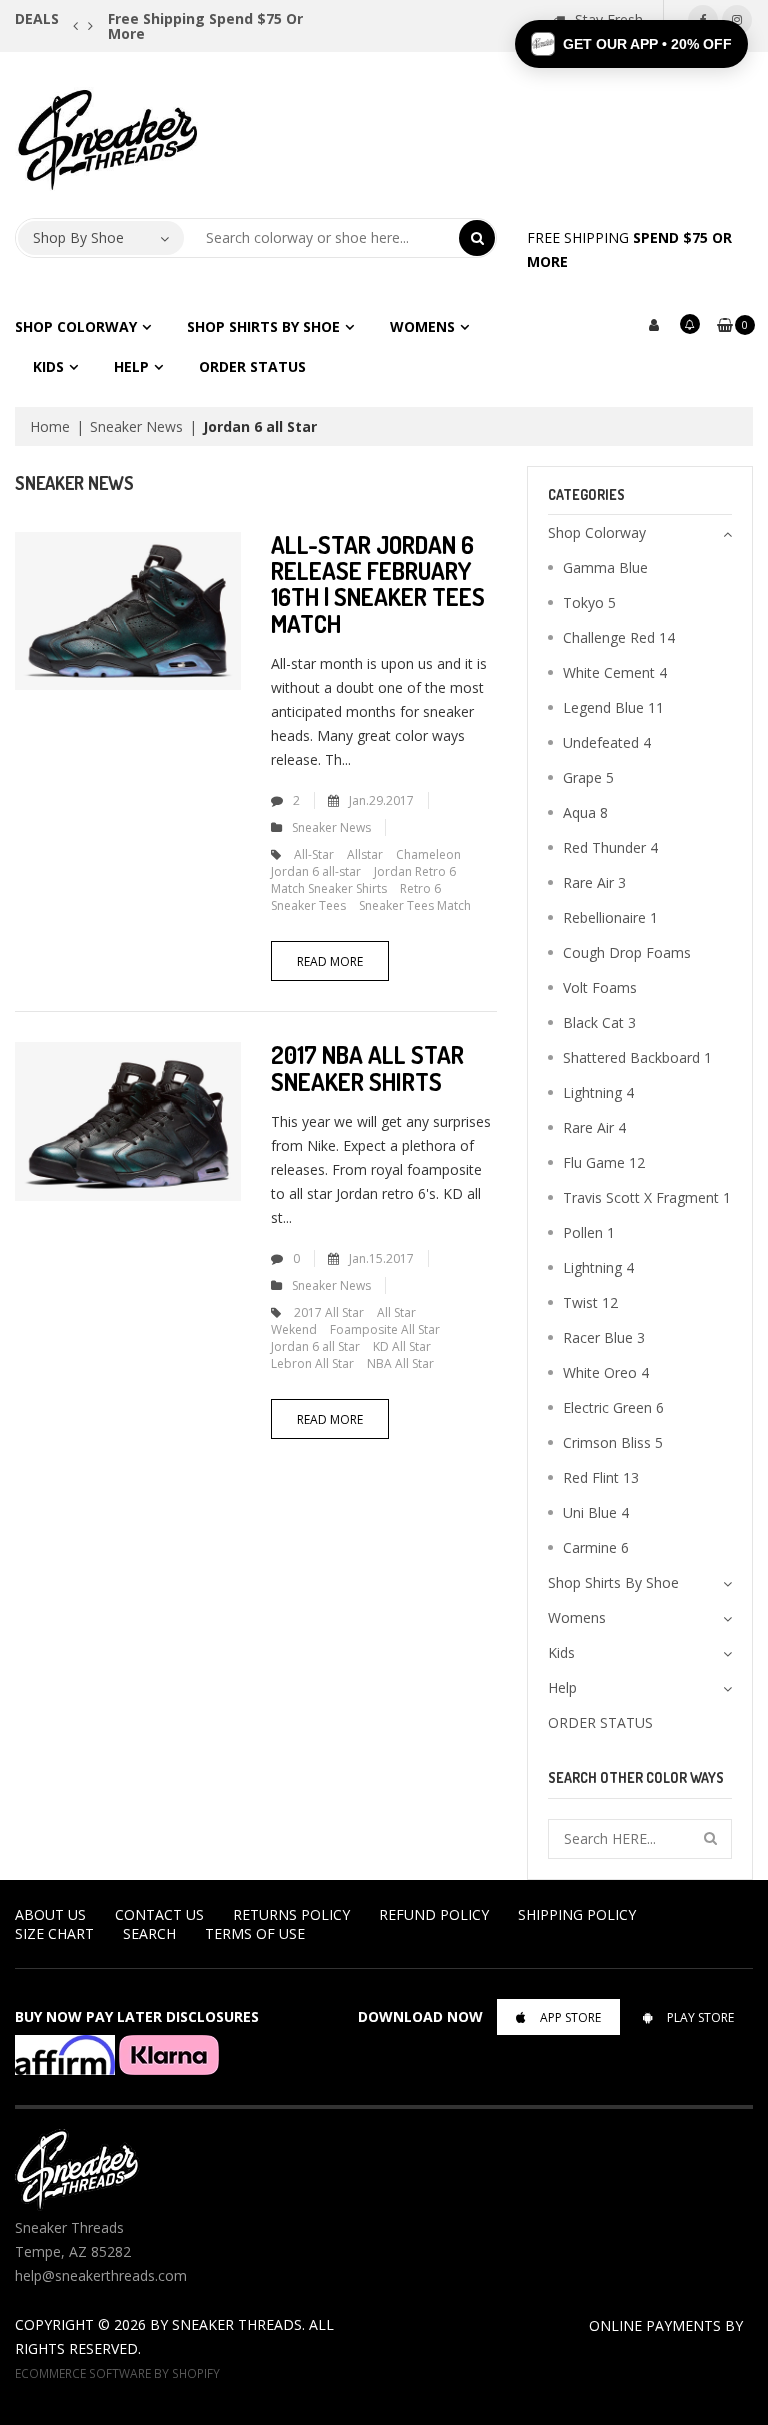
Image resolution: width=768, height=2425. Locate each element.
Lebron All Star (312, 1363)
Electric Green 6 (613, 1407)
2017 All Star (329, 1312)
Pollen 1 (589, 1232)
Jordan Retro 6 (415, 871)
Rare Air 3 (594, 882)
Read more (330, 961)
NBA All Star (400, 1363)
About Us (50, 1914)
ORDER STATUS (252, 366)
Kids (48, 366)
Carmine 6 (596, 1547)
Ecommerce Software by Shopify (117, 2373)
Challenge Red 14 (619, 637)
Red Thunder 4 (610, 847)
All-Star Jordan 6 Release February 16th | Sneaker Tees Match (378, 584)
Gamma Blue (605, 567)
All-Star (314, 854)
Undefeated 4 (607, 742)
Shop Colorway (76, 326)
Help (131, 366)
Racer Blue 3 (604, 1337)
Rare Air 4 (594, 1127)
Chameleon (428, 854)
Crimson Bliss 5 (613, 1442)
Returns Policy (291, 1914)
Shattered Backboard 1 (637, 1057)
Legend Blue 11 (613, 707)
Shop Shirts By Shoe (263, 326)
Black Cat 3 (599, 1022)
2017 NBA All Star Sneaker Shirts (367, 1067)
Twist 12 (590, 1302)
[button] (631, 44)
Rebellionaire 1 (610, 917)
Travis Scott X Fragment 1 (647, 1197)
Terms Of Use (255, 1933)
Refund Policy (434, 1914)
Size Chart (54, 1933)
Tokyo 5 (589, 602)
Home (50, 426)
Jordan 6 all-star (316, 871)
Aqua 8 (585, 812)
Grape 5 (588, 777)
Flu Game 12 (604, 1162)
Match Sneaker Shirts (329, 888)
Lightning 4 (598, 1092)
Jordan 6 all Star (315, 1346)
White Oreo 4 (606, 1372)
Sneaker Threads (237, 2324)
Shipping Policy (577, 1914)
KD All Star (402, 1346)
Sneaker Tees (308, 905)
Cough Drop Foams (627, 952)
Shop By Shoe (78, 237)
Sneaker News (136, 426)
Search (149, 1933)
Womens (422, 326)
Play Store (700, 2017)
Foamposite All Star (385, 1329)
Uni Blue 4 (596, 1512)
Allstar (365, 854)
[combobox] (322, 238)
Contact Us (159, 1914)
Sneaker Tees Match (415, 905)
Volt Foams (600, 987)
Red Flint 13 (601, 1477)
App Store (570, 2017)
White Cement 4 (615, 672)
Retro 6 (420, 888)
